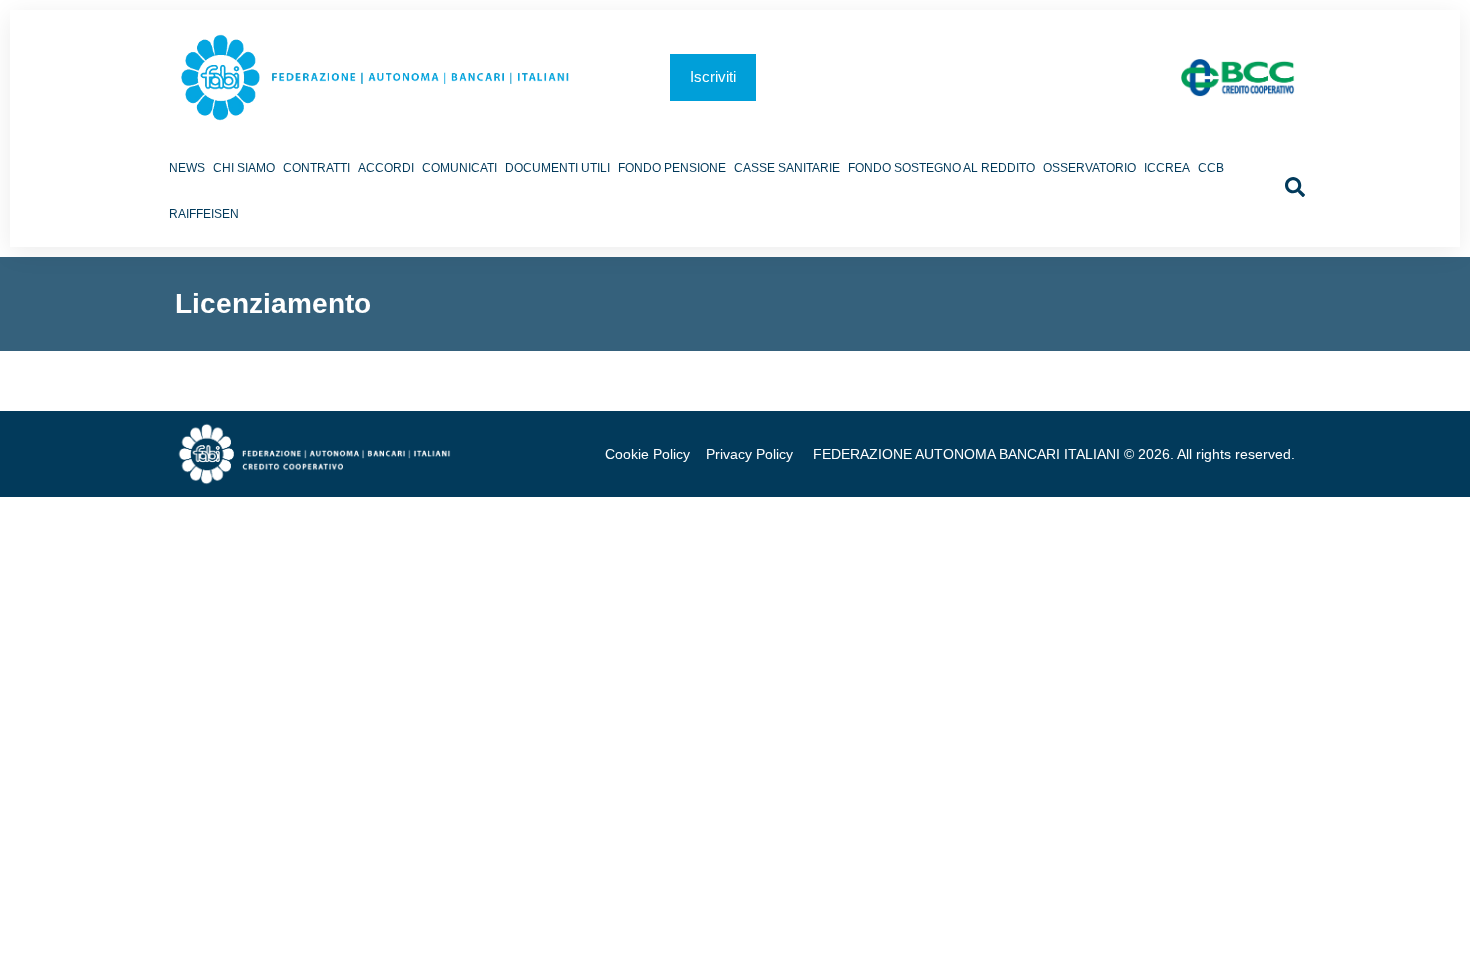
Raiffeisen (204, 214)
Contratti (316, 168)
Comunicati (459, 168)
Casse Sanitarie (787, 168)
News (187, 168)
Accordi (386, 168)
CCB (1211, 168)
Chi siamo (244, 168)
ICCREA (1167, 168)
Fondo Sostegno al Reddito (941, 168)
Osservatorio (1089, 168)
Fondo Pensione (672, 168)
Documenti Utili (557, 168)
